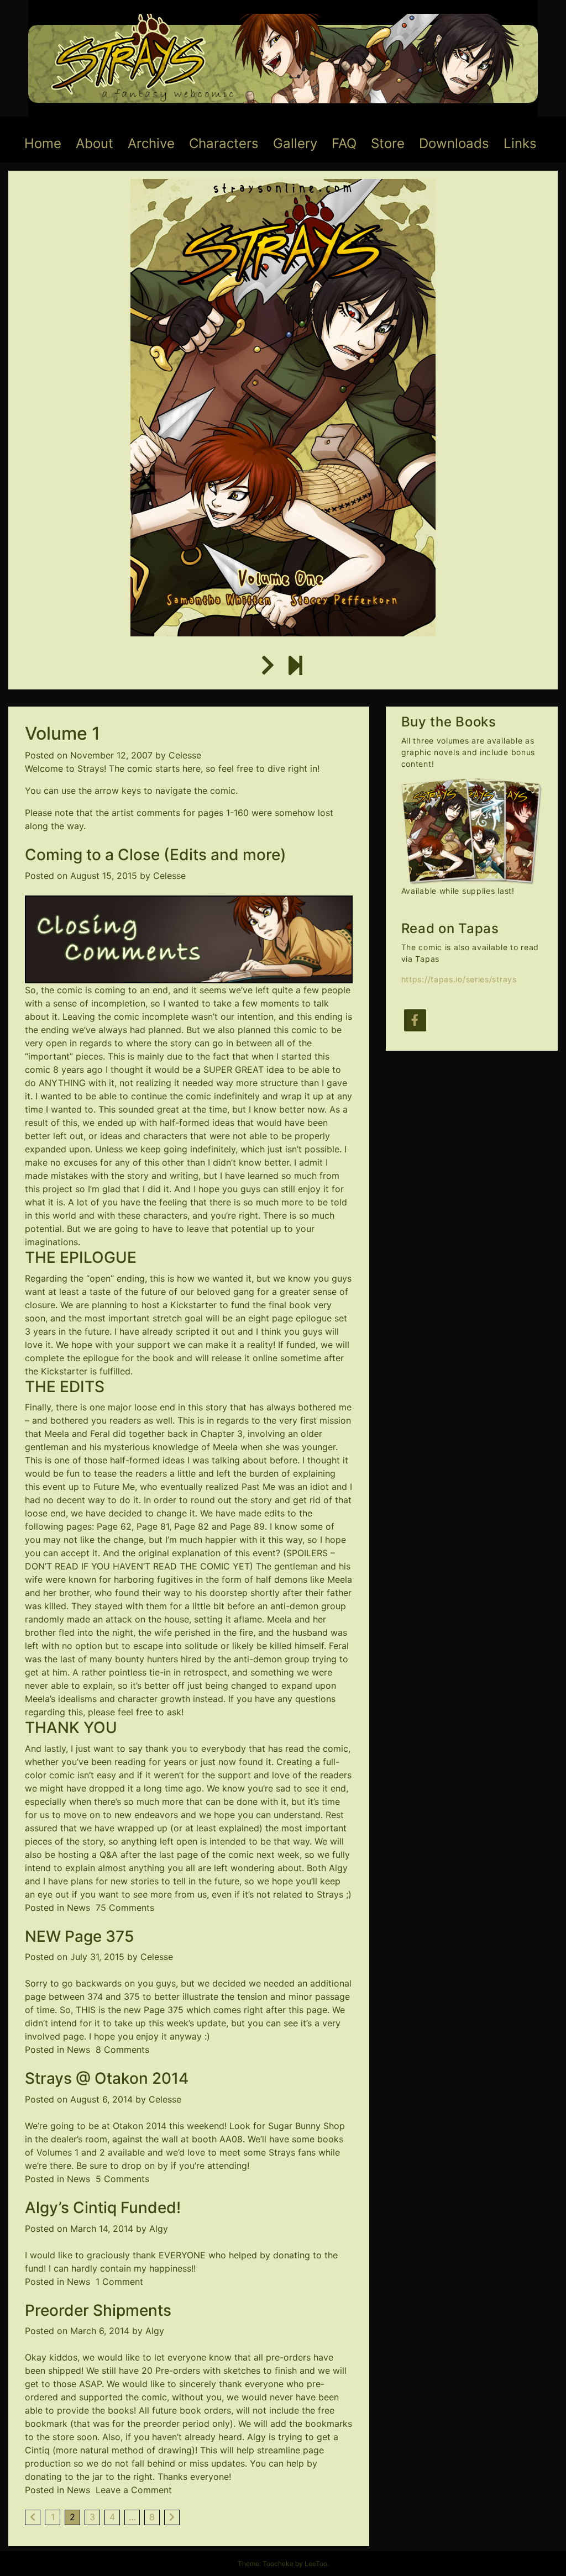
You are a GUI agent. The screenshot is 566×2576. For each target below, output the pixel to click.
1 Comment (119, 2282)
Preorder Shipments (98, 2310)
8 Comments (122, 2050)
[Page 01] (268, 666)
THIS (86, 2010)
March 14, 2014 (102, 2229)
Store (388, 143)
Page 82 (192, 1526)
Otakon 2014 (140, 2126)
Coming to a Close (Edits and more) (156, 855)
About (95, 143)
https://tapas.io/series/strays (459, 979)
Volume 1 (62, 733)
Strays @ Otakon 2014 (107, 2078)
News (78, 1908)
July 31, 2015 (97, 1957)
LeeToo (316, 2564)
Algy (159, 2229)
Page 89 (247, 1526)
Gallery (295, 143)
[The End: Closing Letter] (295, 666)
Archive (151, 143)
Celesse (185, 755)
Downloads (454, 143)
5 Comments (122, 2179)
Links (520, 143)
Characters (224, 143)
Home (43, 143)
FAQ (344, 143)
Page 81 (153, 1526)
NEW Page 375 (79, 1936)
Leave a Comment (134, 2490)
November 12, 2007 (111, 755)
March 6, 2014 (100, 2331)
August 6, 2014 (101, 2099)
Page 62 (114, 1526)
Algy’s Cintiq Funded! (103, 2208)
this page (308, 2010)
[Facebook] (415, 1020)
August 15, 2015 (104, 876)
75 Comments (125, 1908)
